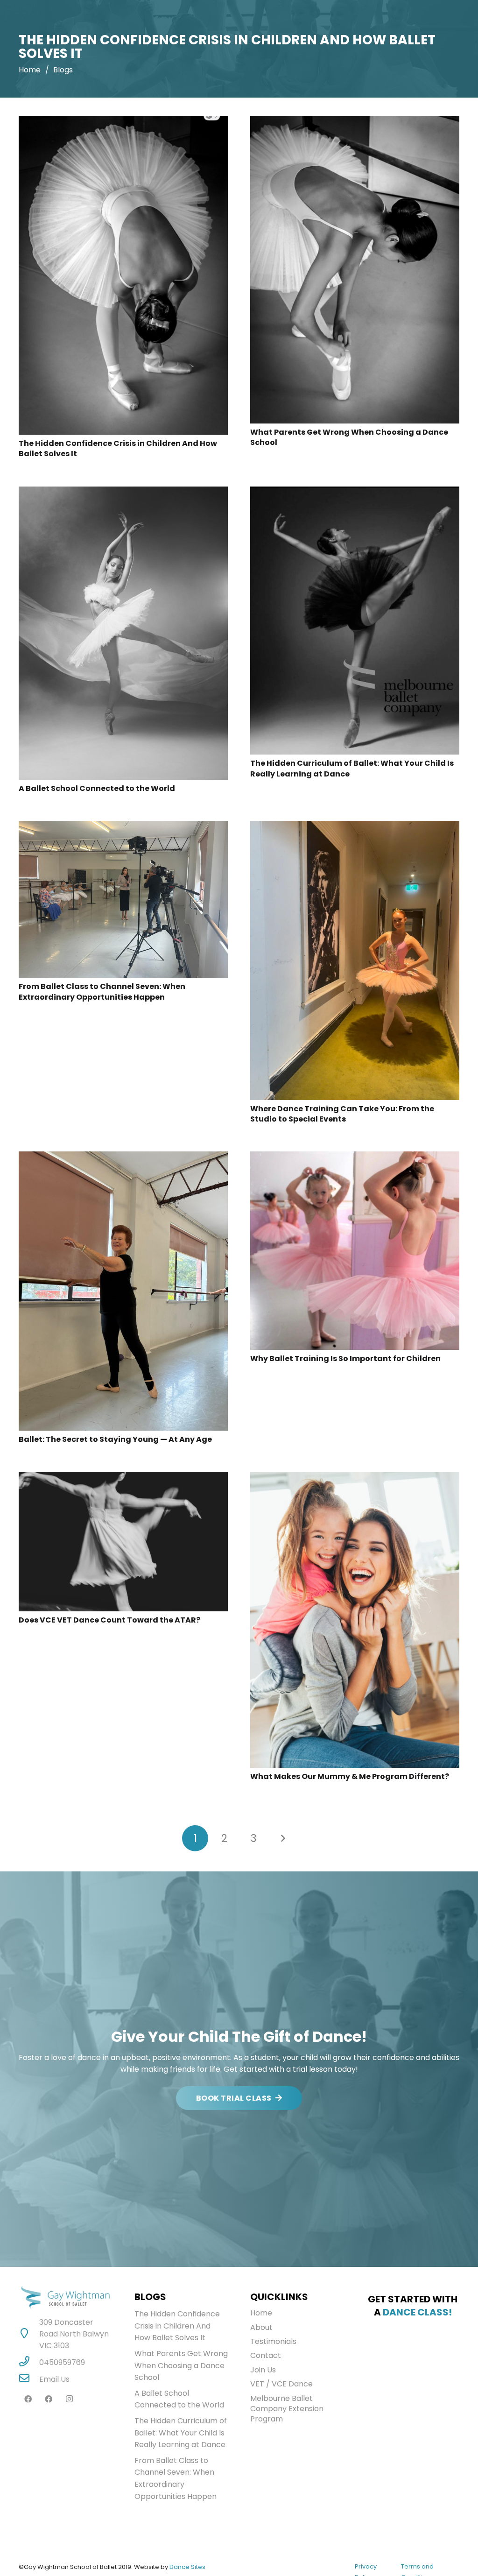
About (261, 2327)
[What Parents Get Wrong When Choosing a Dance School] (355, 122)
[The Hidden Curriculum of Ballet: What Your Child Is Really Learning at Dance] (355, 492)
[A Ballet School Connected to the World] (123, 492)
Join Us (263, 2370)
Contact (266, 2355)
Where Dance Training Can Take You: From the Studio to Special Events (342, 1114)
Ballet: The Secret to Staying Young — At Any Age (115, 1439)
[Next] (283, 1838)
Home (261, 2313)
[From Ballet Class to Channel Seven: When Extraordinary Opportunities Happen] (123, 827)
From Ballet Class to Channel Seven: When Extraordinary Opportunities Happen (102, 992)
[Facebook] (28, 2399)
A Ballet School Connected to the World (97, 788)
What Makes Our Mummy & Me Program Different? (350, 1776)
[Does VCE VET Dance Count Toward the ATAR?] (123, 1478)
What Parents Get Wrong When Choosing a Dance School (349, 437)
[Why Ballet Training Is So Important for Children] (355, 1157)
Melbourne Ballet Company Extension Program (287, 2409)
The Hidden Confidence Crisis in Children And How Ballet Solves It (118, 448)
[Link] (65, 2297)
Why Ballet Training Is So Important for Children (345, 1359)
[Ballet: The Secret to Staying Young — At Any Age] (123, 1157)
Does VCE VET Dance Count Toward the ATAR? (109, 1620)
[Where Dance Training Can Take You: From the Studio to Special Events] (355, 827)
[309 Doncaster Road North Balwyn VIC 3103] (29, 2334)
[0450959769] (29, 2362)
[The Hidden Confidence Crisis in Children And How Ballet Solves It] (123, 122)
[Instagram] (69, 2399)
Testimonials (273, 2341)
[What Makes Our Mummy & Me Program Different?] (355, 1478)
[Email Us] (29, 2379)
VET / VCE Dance (281, 2384)
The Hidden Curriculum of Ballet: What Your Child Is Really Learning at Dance (352, 768)
